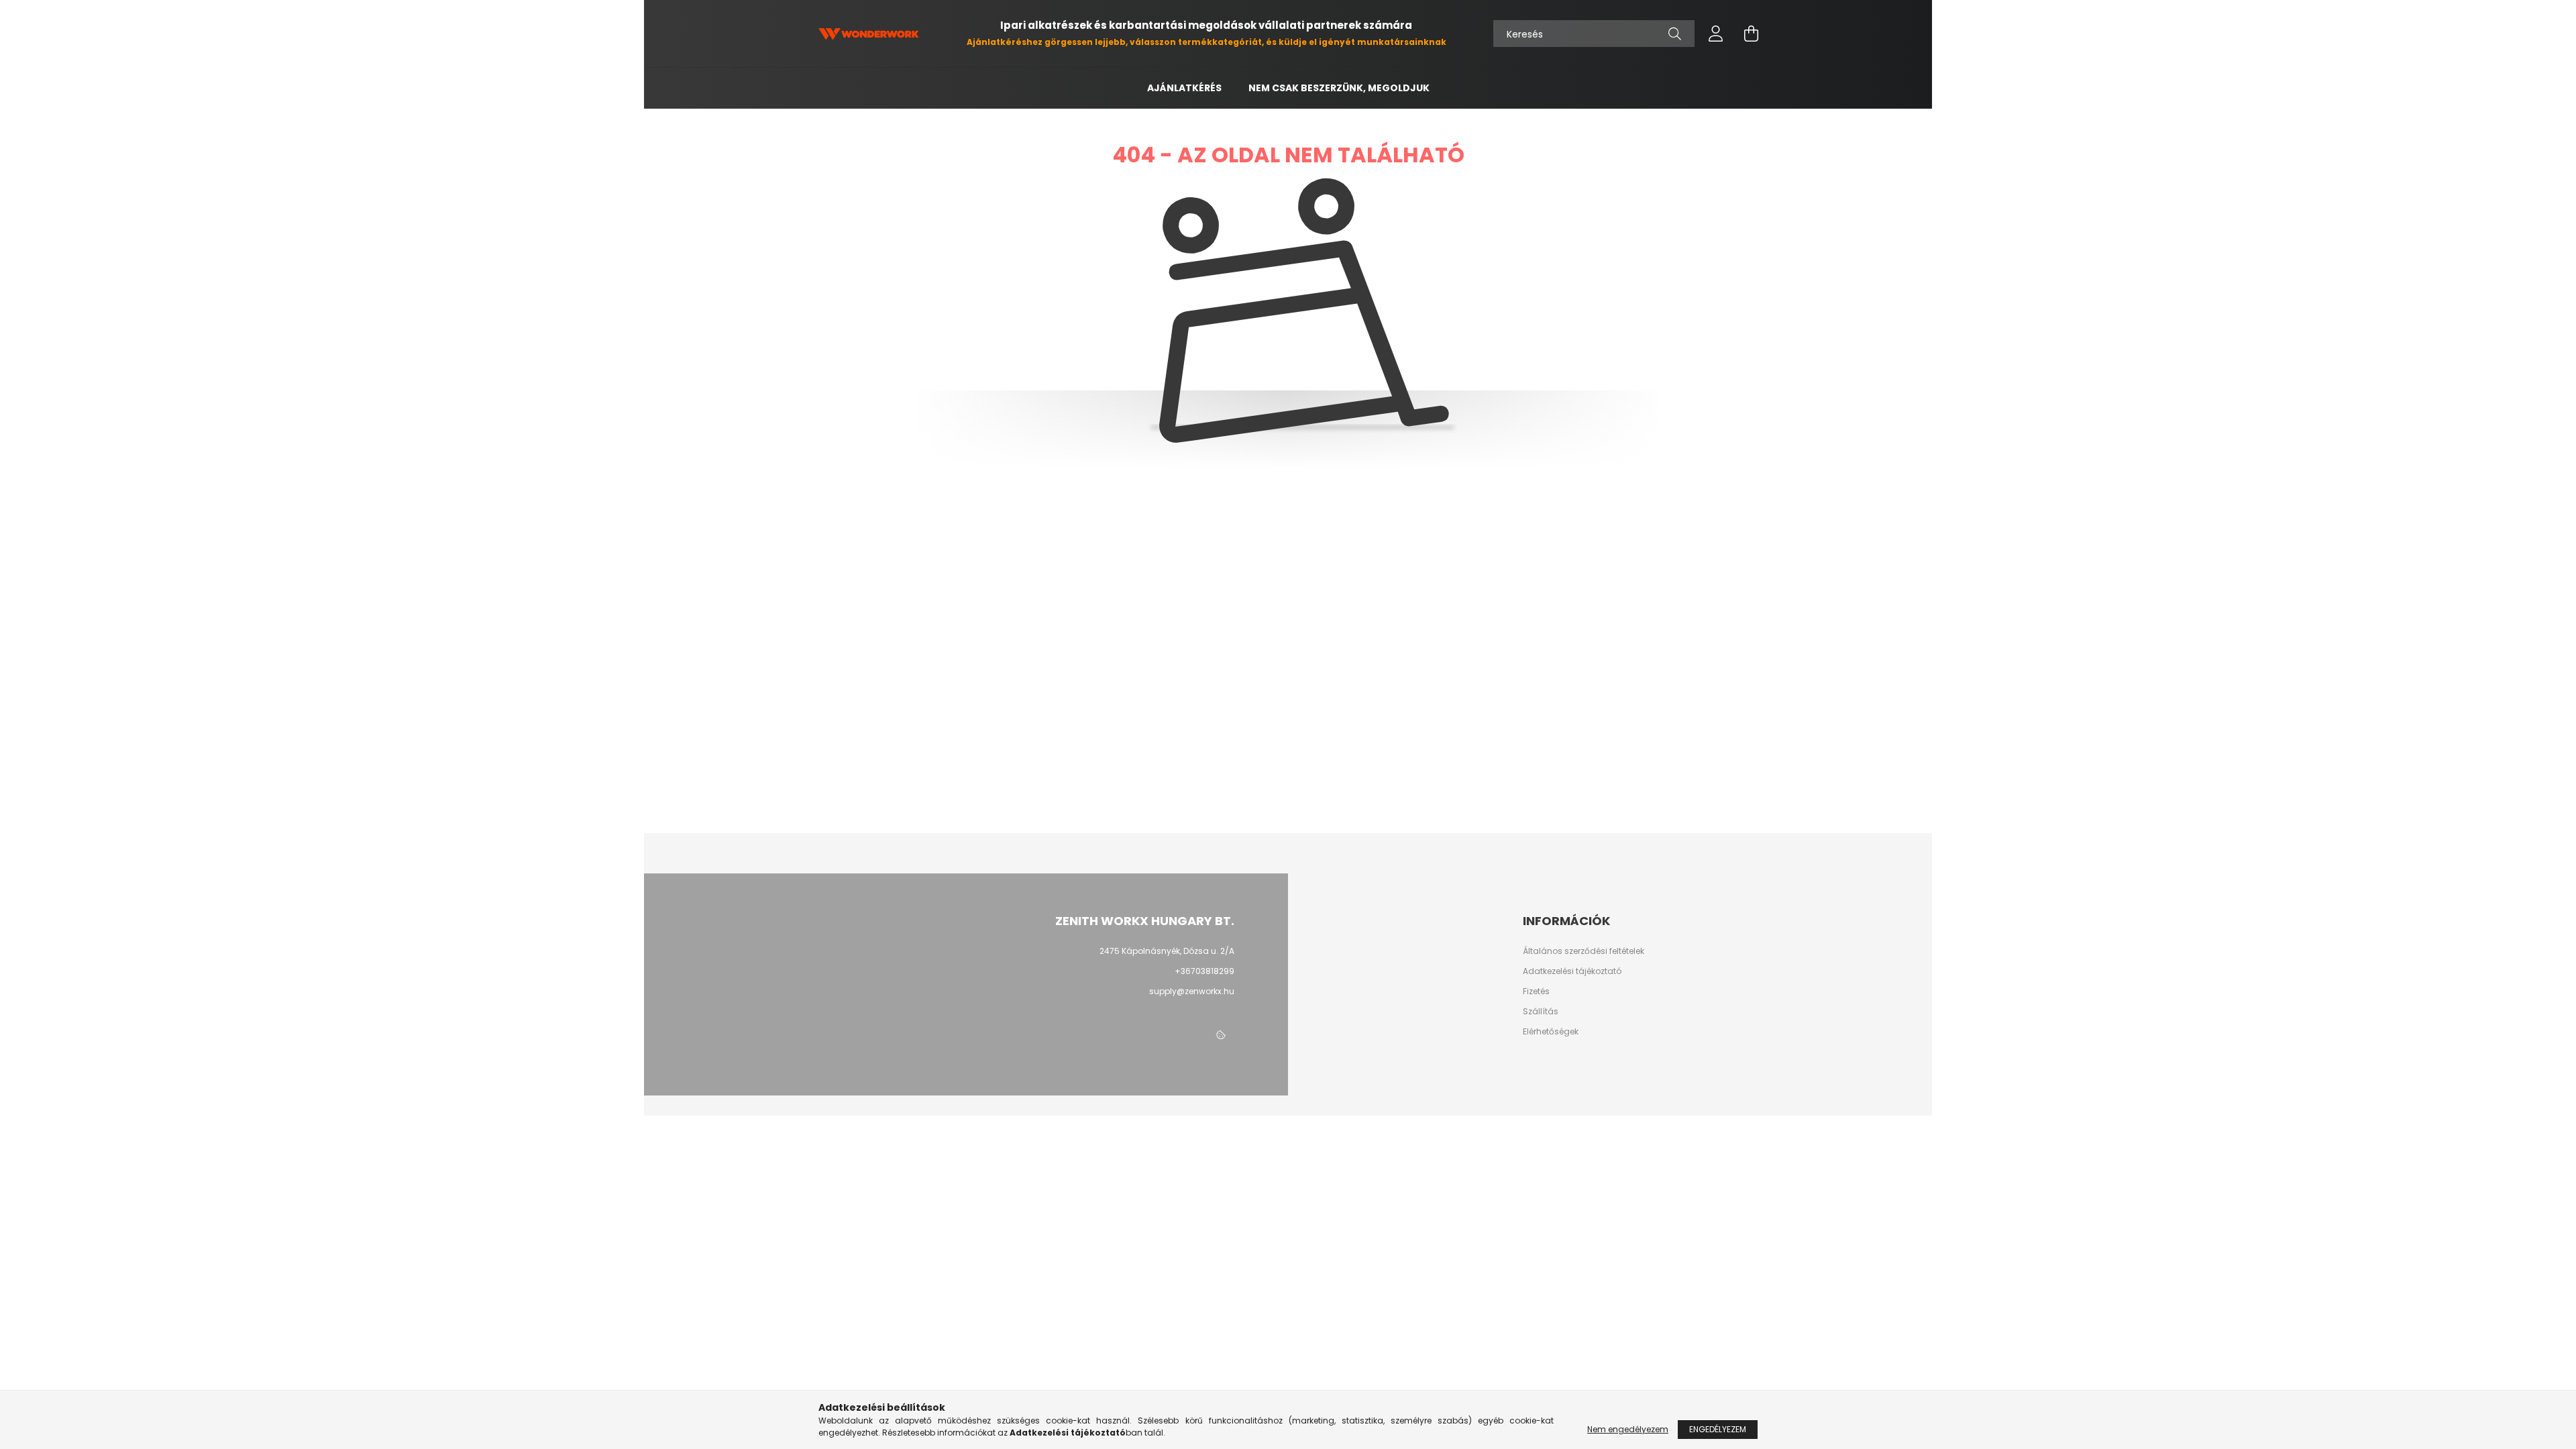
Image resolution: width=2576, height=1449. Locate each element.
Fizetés (1536, 991)
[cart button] (1751, 34)
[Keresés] (1675, 34)
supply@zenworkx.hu (1192, 991)
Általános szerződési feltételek (1584, 951)
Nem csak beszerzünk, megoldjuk (1339, 88)
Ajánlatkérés (1184, 88)
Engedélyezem (1718, 1429)
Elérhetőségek (1551, 1032)
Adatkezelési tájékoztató (1572, 971)
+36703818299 (1204, 971)
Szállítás (1541, 1012)
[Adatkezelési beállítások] (1221, 1035)
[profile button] (1716, 34)
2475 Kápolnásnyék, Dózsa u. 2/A (1167, 951)
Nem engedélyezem (1628, 1429)
